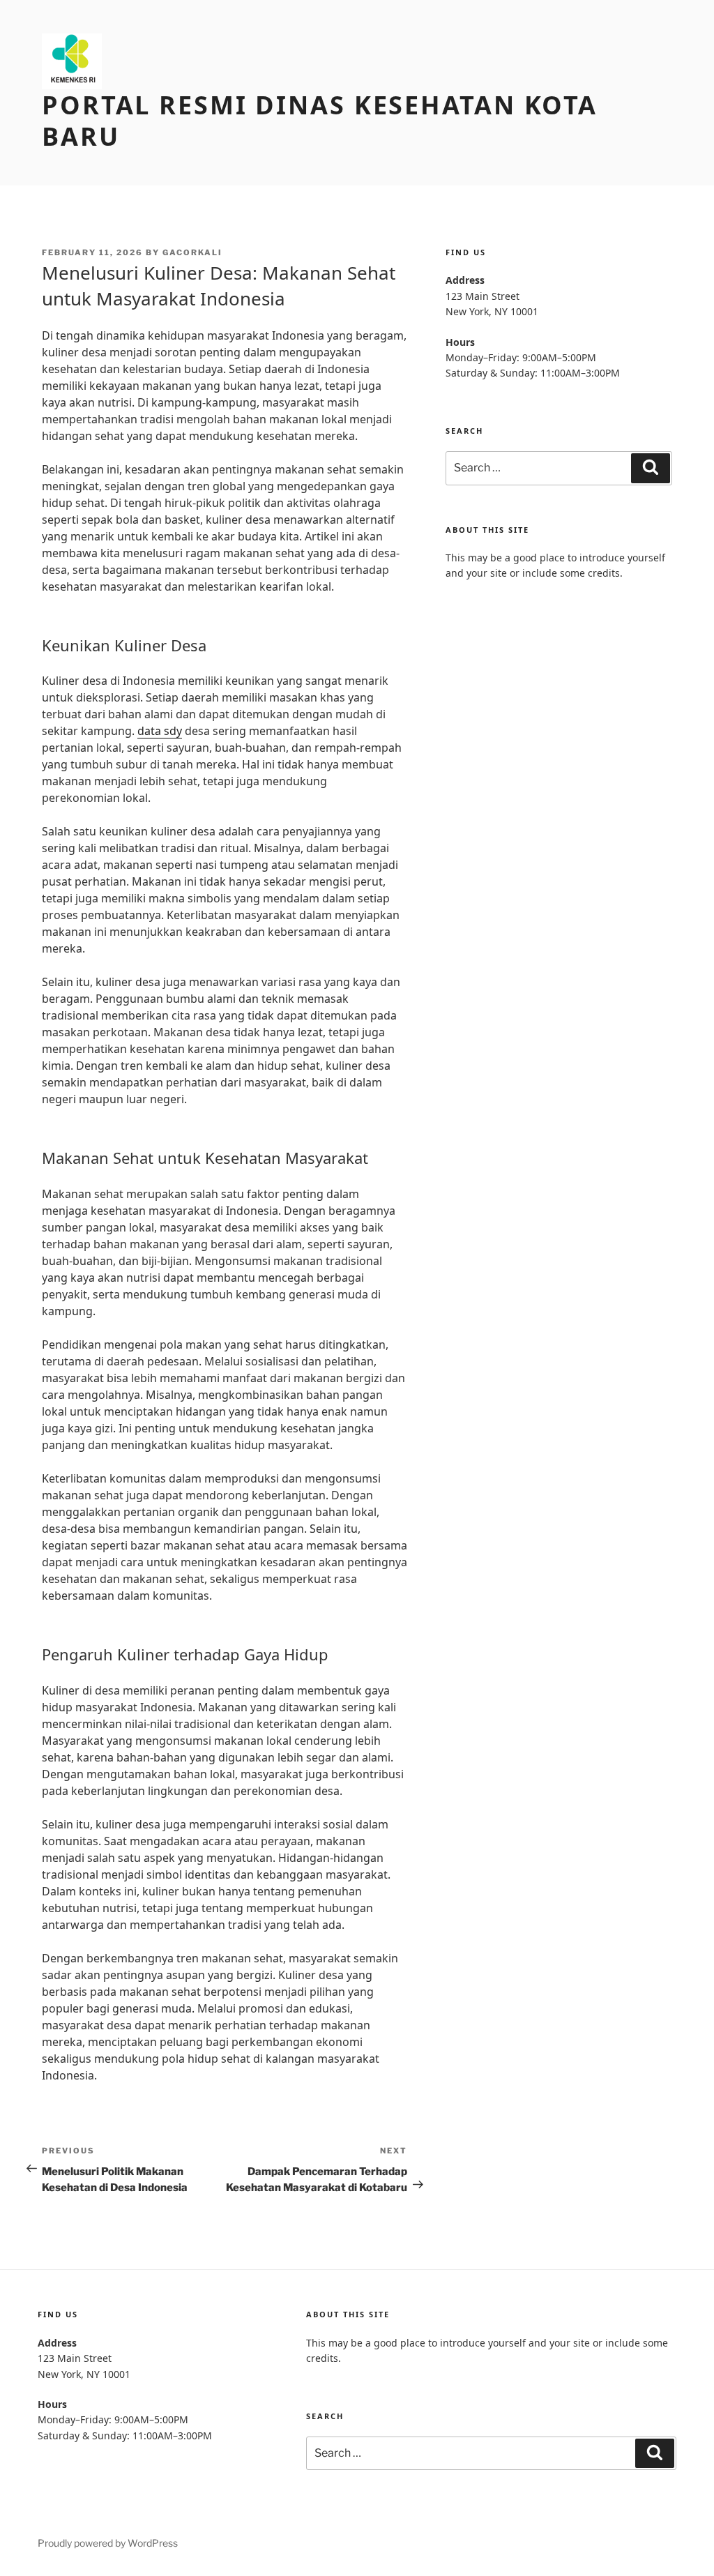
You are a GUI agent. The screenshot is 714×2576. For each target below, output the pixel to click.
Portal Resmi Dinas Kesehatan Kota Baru (320, 121)
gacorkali (192, 252)
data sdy (160, 731)
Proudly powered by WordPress (108, 2543)
